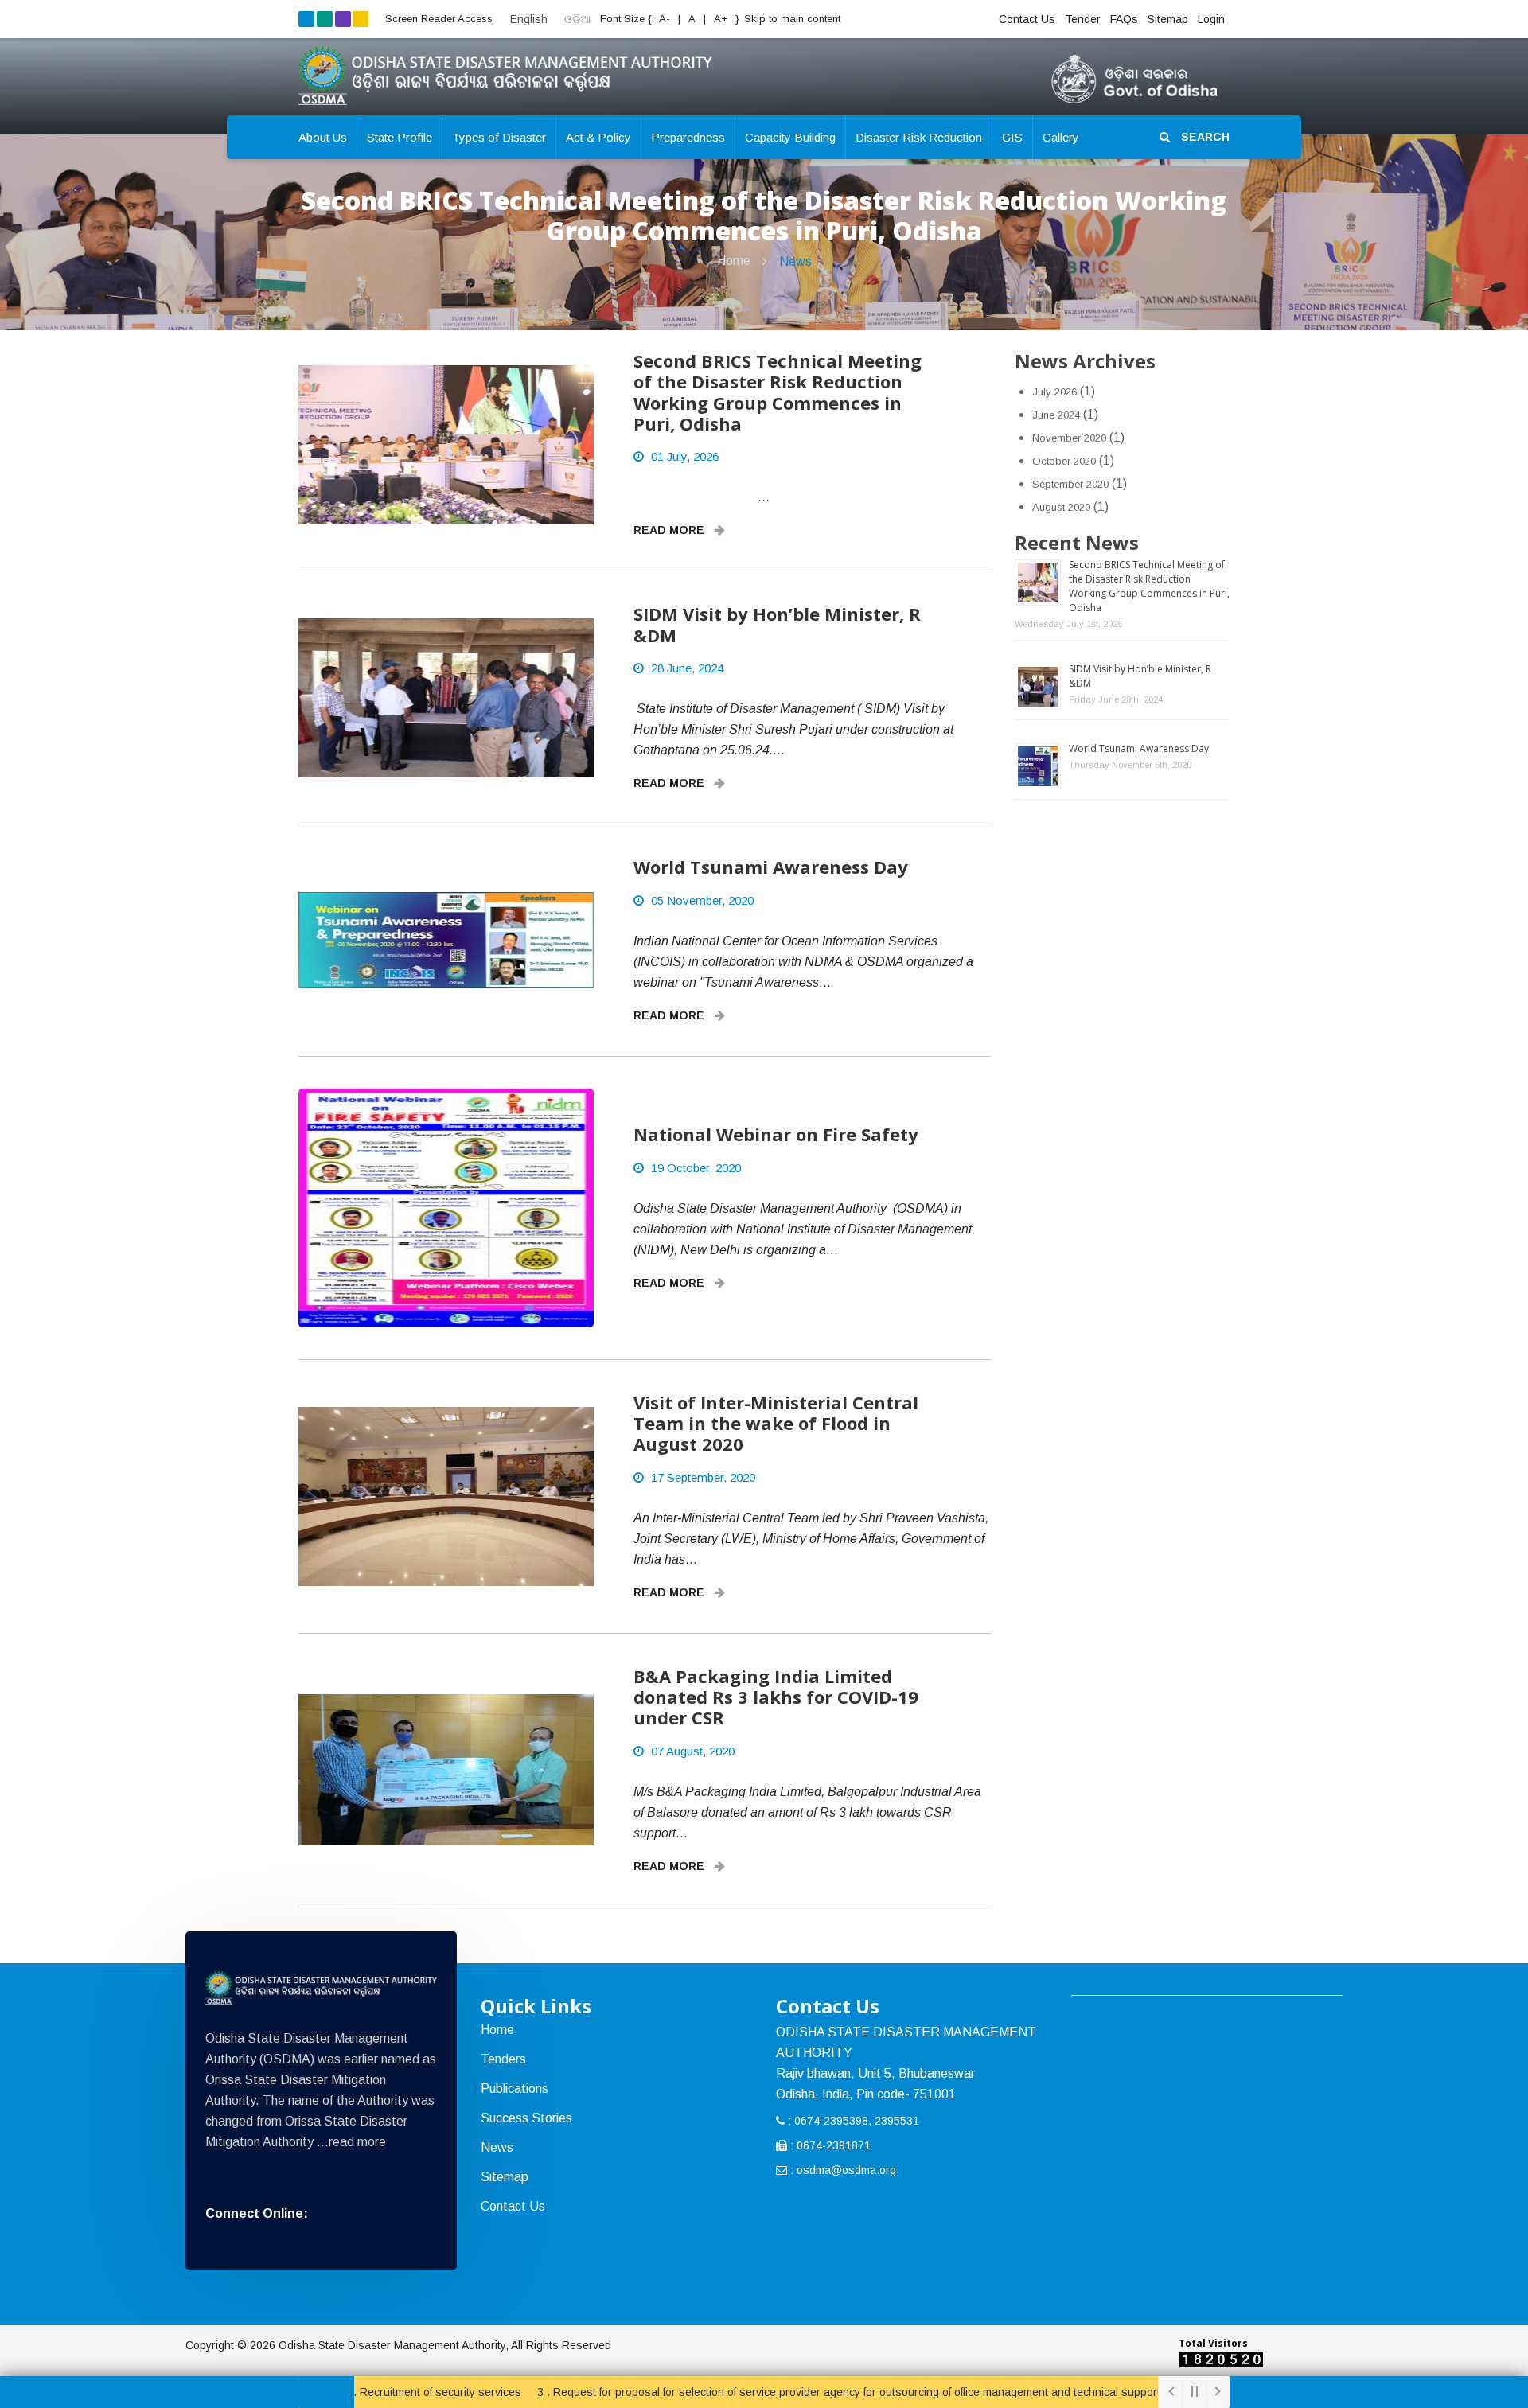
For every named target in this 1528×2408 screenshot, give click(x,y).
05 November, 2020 (702, 900)
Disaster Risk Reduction (919, 137)
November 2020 (1069, 438)
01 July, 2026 (685, 456)
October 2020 (1064, 461)
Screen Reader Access (439, 19)
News (795, 261)
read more (357, 2142)
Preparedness (688, 137)
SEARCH (1204, 137)
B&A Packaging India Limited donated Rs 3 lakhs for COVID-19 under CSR (776, 1697)
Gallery (1061, 137)
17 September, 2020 (703, 1477)
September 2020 (1070, 484)
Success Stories (526, 2118)
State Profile (400, 137)
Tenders (503, 2059)
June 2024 (1056, 415)
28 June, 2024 (687, 668)
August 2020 (1061, 507)
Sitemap (1168, 19)
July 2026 (1054, 392)
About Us (323, 137)
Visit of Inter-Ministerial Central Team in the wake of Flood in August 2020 (776, 1423)
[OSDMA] (321, 1988)
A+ (722, 19)
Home (734, 261)
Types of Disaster (499, 137)
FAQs (1124, 19)
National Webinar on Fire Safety (776, 1134)
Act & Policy (598, 137)
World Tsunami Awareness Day (771, 867)
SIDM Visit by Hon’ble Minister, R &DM (777, 624)
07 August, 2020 (693, 1751)
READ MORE (670, 530)
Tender (1083, 19)
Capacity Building (790, 137)
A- (663, 19)
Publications (515, 2088)
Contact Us (1027, 19)
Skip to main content (792, 19)
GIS (1012, 137)
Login (1211, 19)
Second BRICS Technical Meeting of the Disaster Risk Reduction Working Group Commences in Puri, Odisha (778, 392)
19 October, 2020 (696, 1168)
